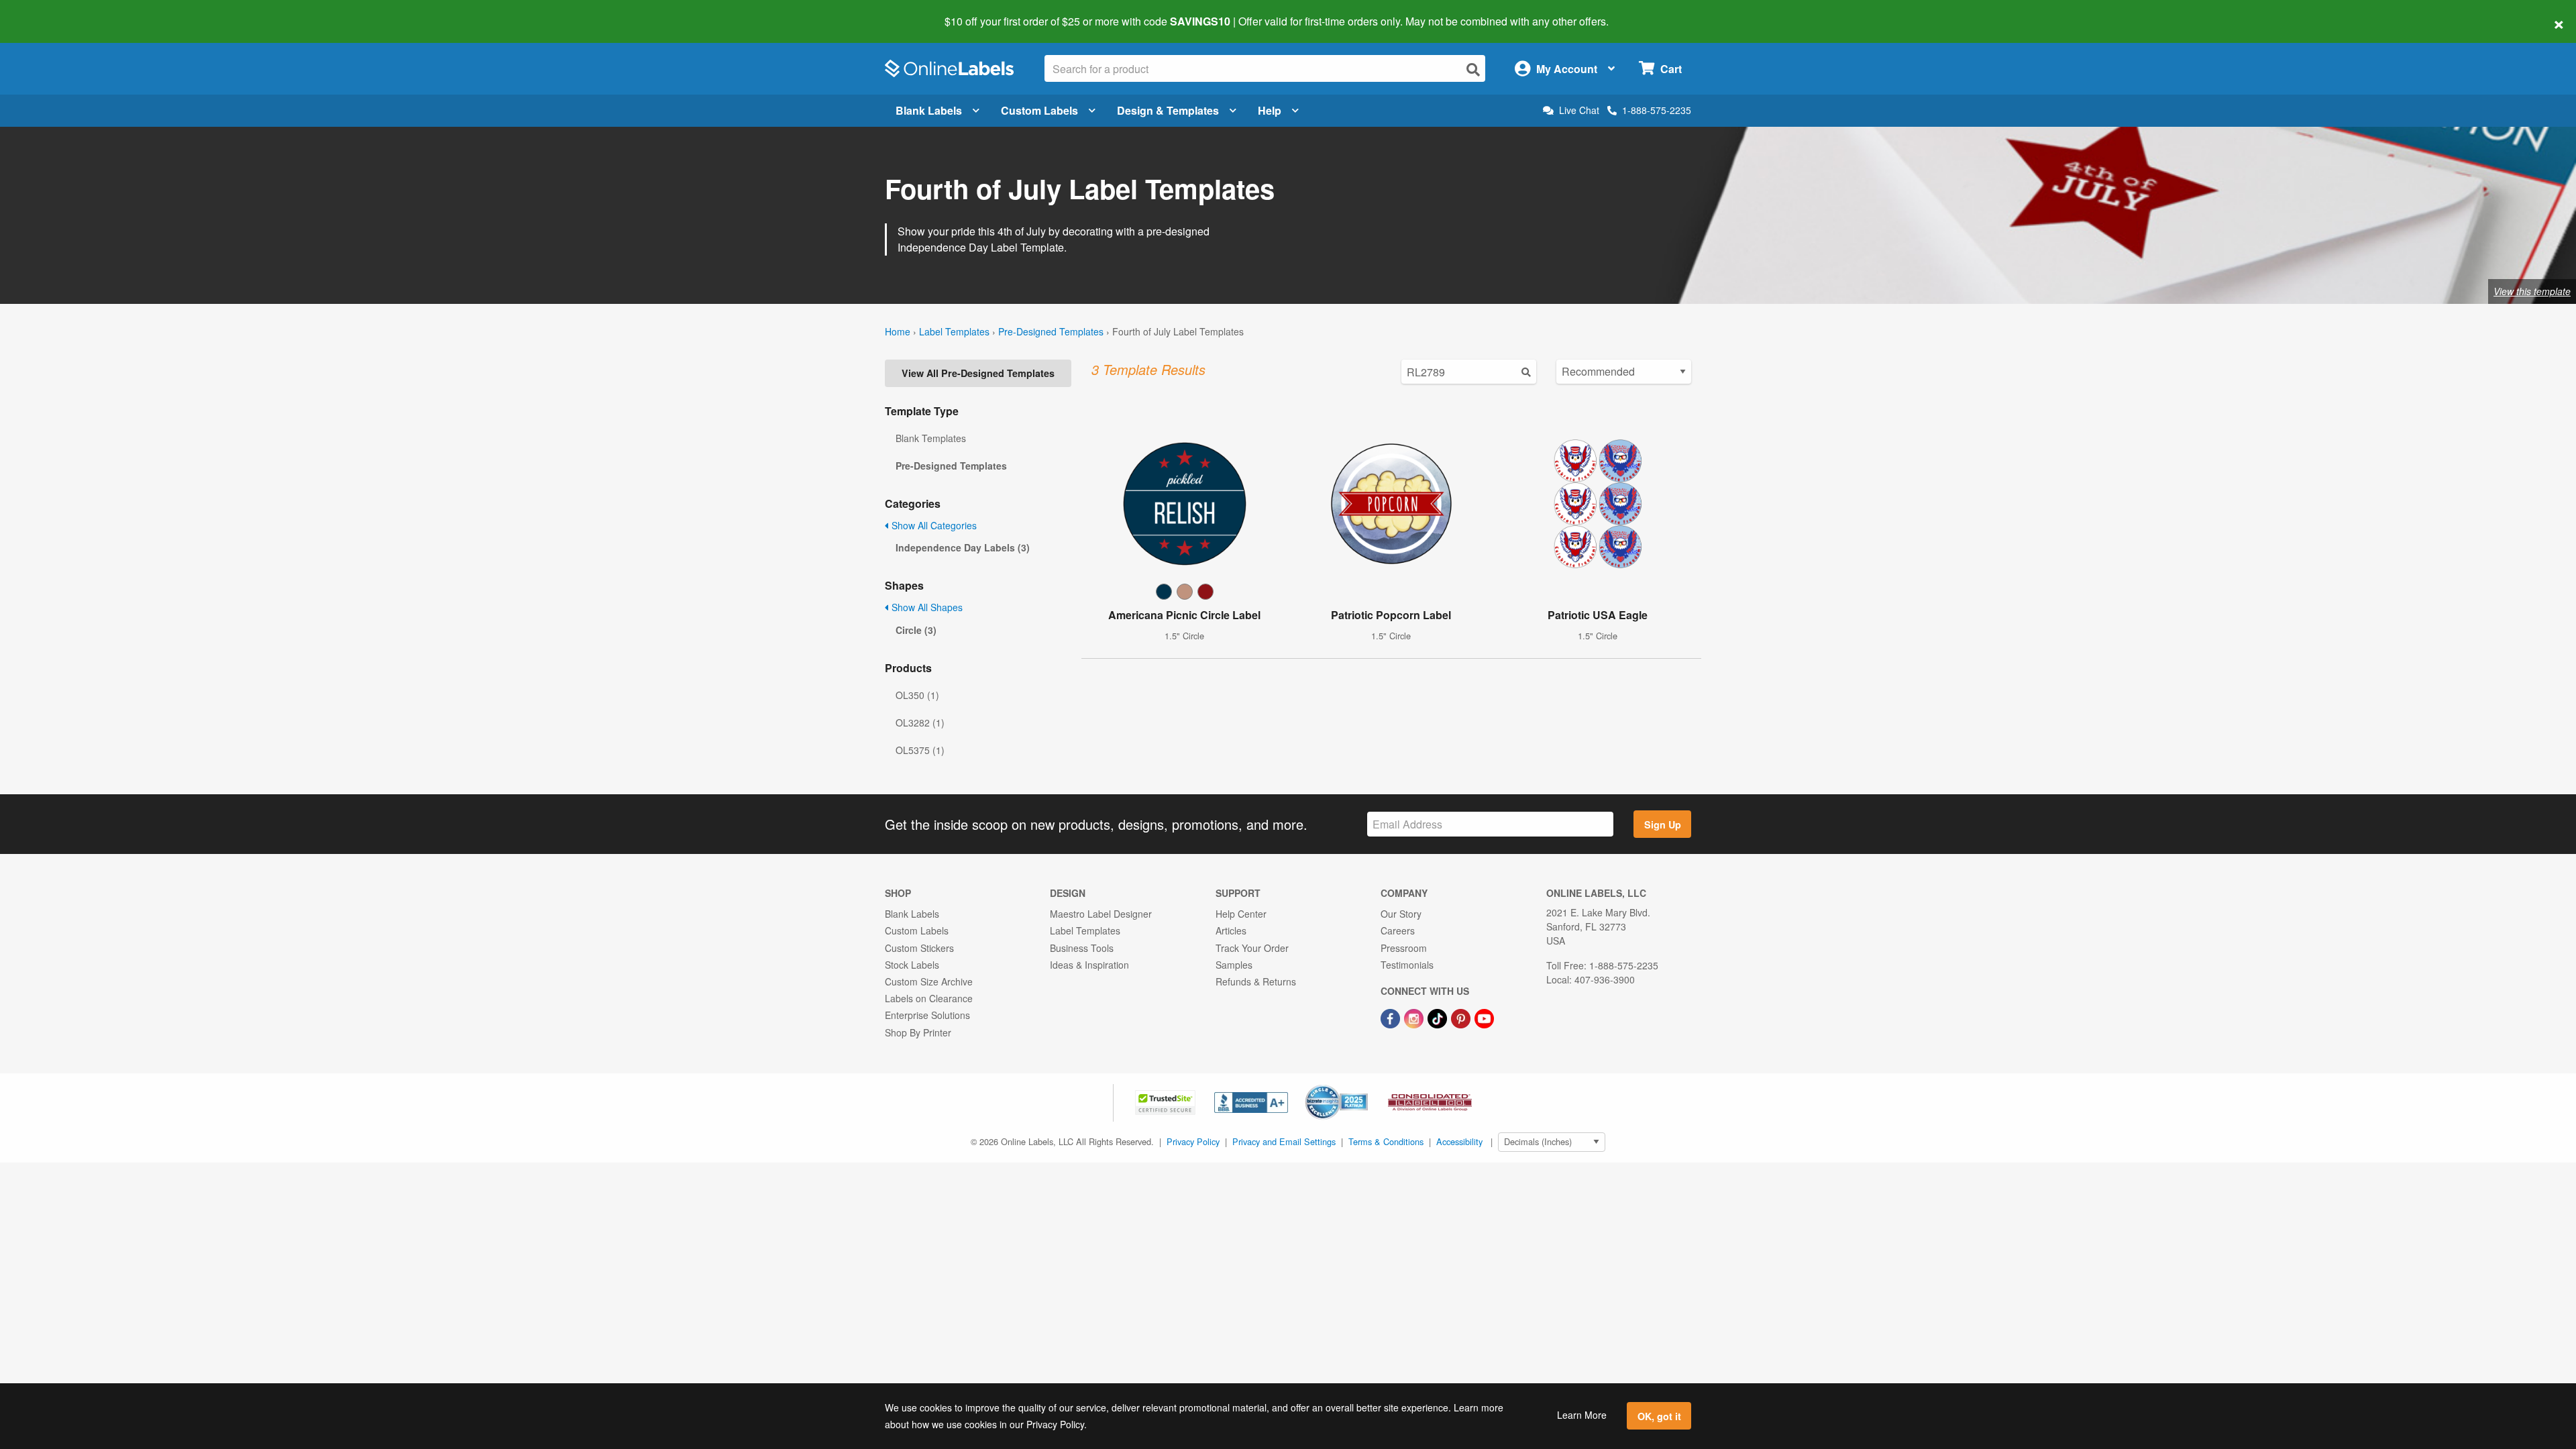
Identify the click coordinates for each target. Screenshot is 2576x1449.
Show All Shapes (926, 607)
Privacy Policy (1193, 1141)
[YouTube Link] (1484, 1017)
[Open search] (1473, 69)
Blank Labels (929, 110)
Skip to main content (49, 12)
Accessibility (1459, 1141)
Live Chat (1579, 110)
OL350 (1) (917, 695)
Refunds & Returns (1256, 981)
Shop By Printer (918, 1032)
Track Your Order (1252, 948)
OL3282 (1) (920, 722)
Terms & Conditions (1386, 1141)
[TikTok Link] (1439, 1017)
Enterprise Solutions (927, 1015)
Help (1270, 110)
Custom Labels (1039, 110)
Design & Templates (1168, 110)
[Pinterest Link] (1462, 1017)
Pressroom (1404, 948)
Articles (1231, 930)
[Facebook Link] (1392, 1017)
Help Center (1241, 914)
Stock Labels (912, 965)
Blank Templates (931, 438)
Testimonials (1407, 965)
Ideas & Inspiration (1089, 965)
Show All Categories (933, 525)
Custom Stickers (919, 948)
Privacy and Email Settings (1284, 1141)
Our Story (1401, 914)
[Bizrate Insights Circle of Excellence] (1363, 1086)
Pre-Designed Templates (1051, 331)
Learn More (1582, 1415)
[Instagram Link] (1415, 1017)
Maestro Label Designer (1101, 914)
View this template (2532, 291)
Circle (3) (916, 630)
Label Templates (954, 331)
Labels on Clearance (929, 998)
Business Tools (1082, 948)
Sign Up (1663, 824)
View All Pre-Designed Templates (978, 373)
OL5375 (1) (920, 750)
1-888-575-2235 (1657, 110)
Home (898, 331)
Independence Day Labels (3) (963, 547)
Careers (1398, 930)
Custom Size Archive (929, 981)
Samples (1234, 965)
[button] (1167, 1101)
